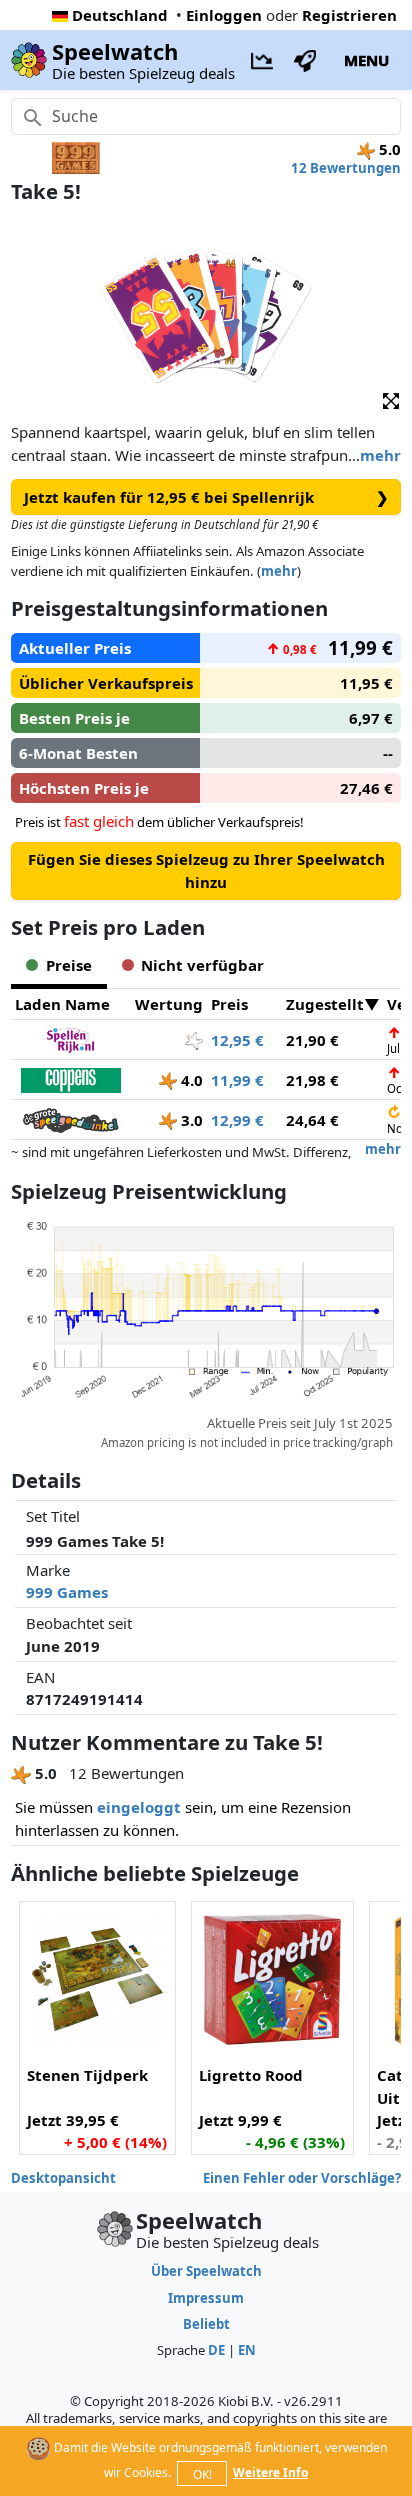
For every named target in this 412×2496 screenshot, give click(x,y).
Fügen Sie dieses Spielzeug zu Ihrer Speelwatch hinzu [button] (206, 870)
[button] (391, 400)
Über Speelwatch (206, 2271)
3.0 (190, 1120)
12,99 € (237, 1120)
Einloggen (224, 15)
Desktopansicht (63, 2178)
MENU (366, 60)
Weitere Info (270, 2472)
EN (247, 2350)
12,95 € (237, 1040)
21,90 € (312, 1040)
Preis (229, 1004)
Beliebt (206, 2324)
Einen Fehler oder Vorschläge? (302, 2178)
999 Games (67, 1592)
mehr (380, 455)
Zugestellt (325, 1004)
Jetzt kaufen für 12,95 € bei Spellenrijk (206, 497)
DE (216, 2350)
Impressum (206, 2298)
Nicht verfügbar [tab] (202, 965)
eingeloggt (139, 1807)
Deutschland (120, 15)
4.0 (190, 1080)
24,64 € (312, 1120)
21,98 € (312, 1080)
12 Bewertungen (346, 168)
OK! (202, 2474)
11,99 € (237, 1080)
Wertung (169, 1004)
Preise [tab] (69, 965)
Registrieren (349, 15)
